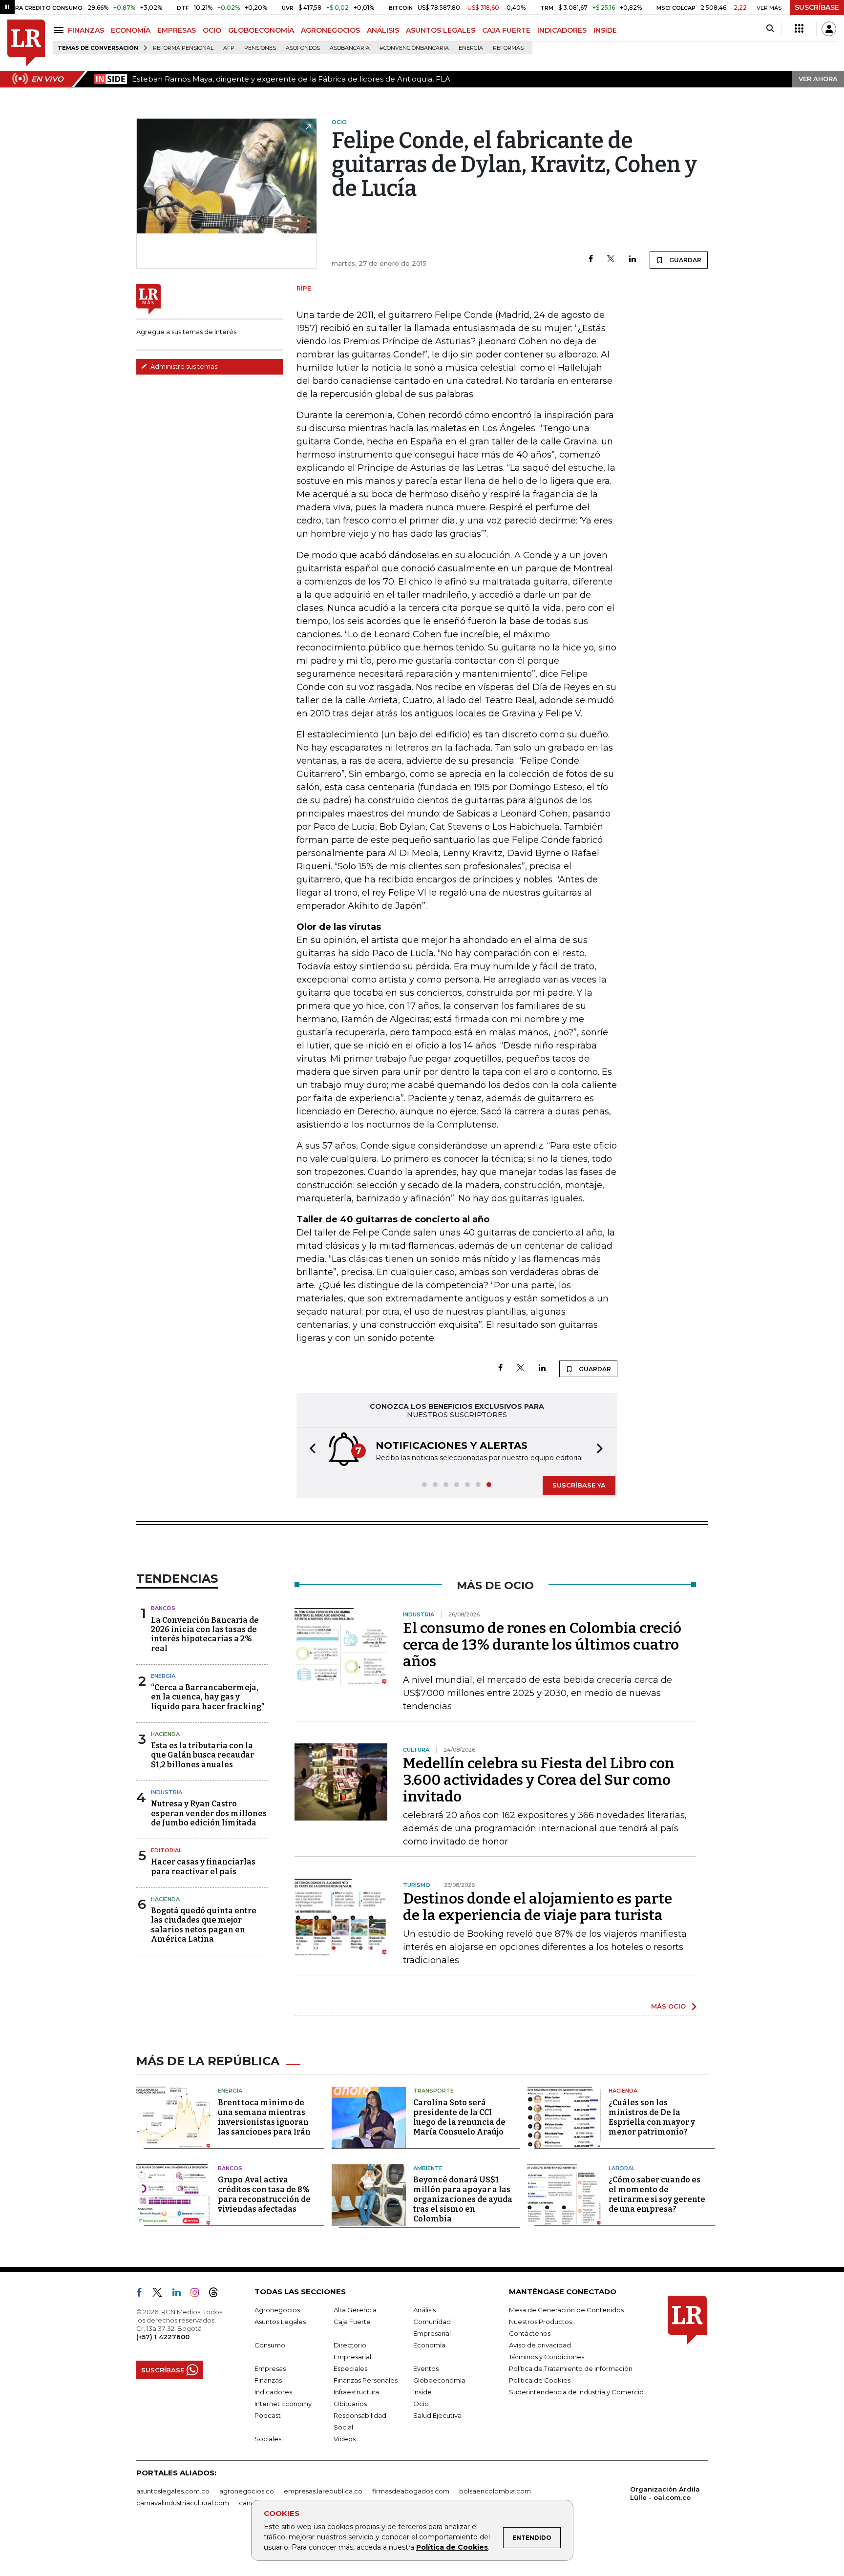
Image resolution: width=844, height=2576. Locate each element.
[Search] (770, 29)
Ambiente (428, 2168)
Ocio (421, 2404)
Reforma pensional (183, 48)
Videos (345, 2439)
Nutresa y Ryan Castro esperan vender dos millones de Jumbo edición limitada (209, 1813)
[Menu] (60, 30)
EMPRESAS (177, 30)
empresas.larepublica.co (323, 2491)
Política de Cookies (452, 2547)
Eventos (426, 2368)
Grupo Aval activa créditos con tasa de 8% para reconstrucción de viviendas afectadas (264, 2194)
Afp (229, 48)
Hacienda (165, 1734)
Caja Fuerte (352, 2322)
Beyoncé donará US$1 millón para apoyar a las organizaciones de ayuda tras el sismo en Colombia (463, 2199)
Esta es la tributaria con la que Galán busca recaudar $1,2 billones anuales (202, 1755)
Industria (167, 1792)
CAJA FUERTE (506, 30)
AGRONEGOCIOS (330, 30)
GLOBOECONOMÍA (261, 30)
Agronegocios (277, 2310)
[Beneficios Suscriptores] (799, 29)
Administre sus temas (183, 366)
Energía (471, 48)
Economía (429, 2345)
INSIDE (605, 30)
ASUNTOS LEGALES (441, 30)
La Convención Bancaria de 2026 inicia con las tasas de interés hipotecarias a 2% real (205, 1634)
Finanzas (268, 2380)
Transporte (433, 2091)
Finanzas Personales (366, 2380)
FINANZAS (86, 30)
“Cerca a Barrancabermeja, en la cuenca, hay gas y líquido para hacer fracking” (208, 1697)
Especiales (350, 2368)
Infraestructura (356, 2392)
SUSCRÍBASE (817, 7)
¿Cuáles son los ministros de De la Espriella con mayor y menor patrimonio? (652, 2117)
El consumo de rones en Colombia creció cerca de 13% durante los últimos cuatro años (542, 1645)
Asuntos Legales (280, 2322)
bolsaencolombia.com (495, 2491)
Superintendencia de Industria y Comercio (576, 2392)
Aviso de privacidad (540, 2345)
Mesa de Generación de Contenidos (566, 2310)
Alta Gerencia (355, 2310)
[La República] (26, 43)
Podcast (268, 2415)
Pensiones (260, 48)
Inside (422, 2392)
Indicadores (273, 2392)
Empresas (270, 2368)
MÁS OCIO (668, 2006)
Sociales (268, 2439)
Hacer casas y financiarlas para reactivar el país (203, 1866)
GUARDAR (685, 260)
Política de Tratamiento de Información (571, 2368)
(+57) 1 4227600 (163, 2337)
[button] (310, 1450)
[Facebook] (591, 260)
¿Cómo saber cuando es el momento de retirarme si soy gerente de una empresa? (657, 2194)
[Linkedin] (633, 260)
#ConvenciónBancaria (414, 48)
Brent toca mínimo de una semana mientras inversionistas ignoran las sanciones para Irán (264, 2117)
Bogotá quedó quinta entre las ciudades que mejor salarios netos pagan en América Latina (204, 1925)
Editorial (166, 1850)
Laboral (622, 2168)
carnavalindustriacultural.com (183, 2503)
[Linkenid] (180, 2294)
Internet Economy (283, 2404)
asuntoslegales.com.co (173, 2491)
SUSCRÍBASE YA (579, 1485)
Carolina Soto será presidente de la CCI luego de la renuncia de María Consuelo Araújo (459, 2117)
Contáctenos (530, 2333)
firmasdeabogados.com (411, 2491)
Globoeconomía (439, 2380)
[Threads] (217, 2294)
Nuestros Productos (540, 2322)
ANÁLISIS (383, 30)
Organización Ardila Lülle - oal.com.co (665, 2493)
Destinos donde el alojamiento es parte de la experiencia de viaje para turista (538, 1907)
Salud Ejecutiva (437, 2415)
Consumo (270, 2345)
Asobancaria (350, 48)
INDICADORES (562, 30)
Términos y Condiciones (547, 2357)
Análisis (424, 2310)
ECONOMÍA (131, 30)
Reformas (508, 48)
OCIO (212, 30)
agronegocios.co (247, 2491)
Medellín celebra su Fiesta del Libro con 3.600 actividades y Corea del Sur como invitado (539, 1780)
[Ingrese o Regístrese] (829, 29)
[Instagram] (199, 2294)
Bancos (163, 1608)
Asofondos (303, 48)
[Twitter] (611, 260)
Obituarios (350, 2404)
